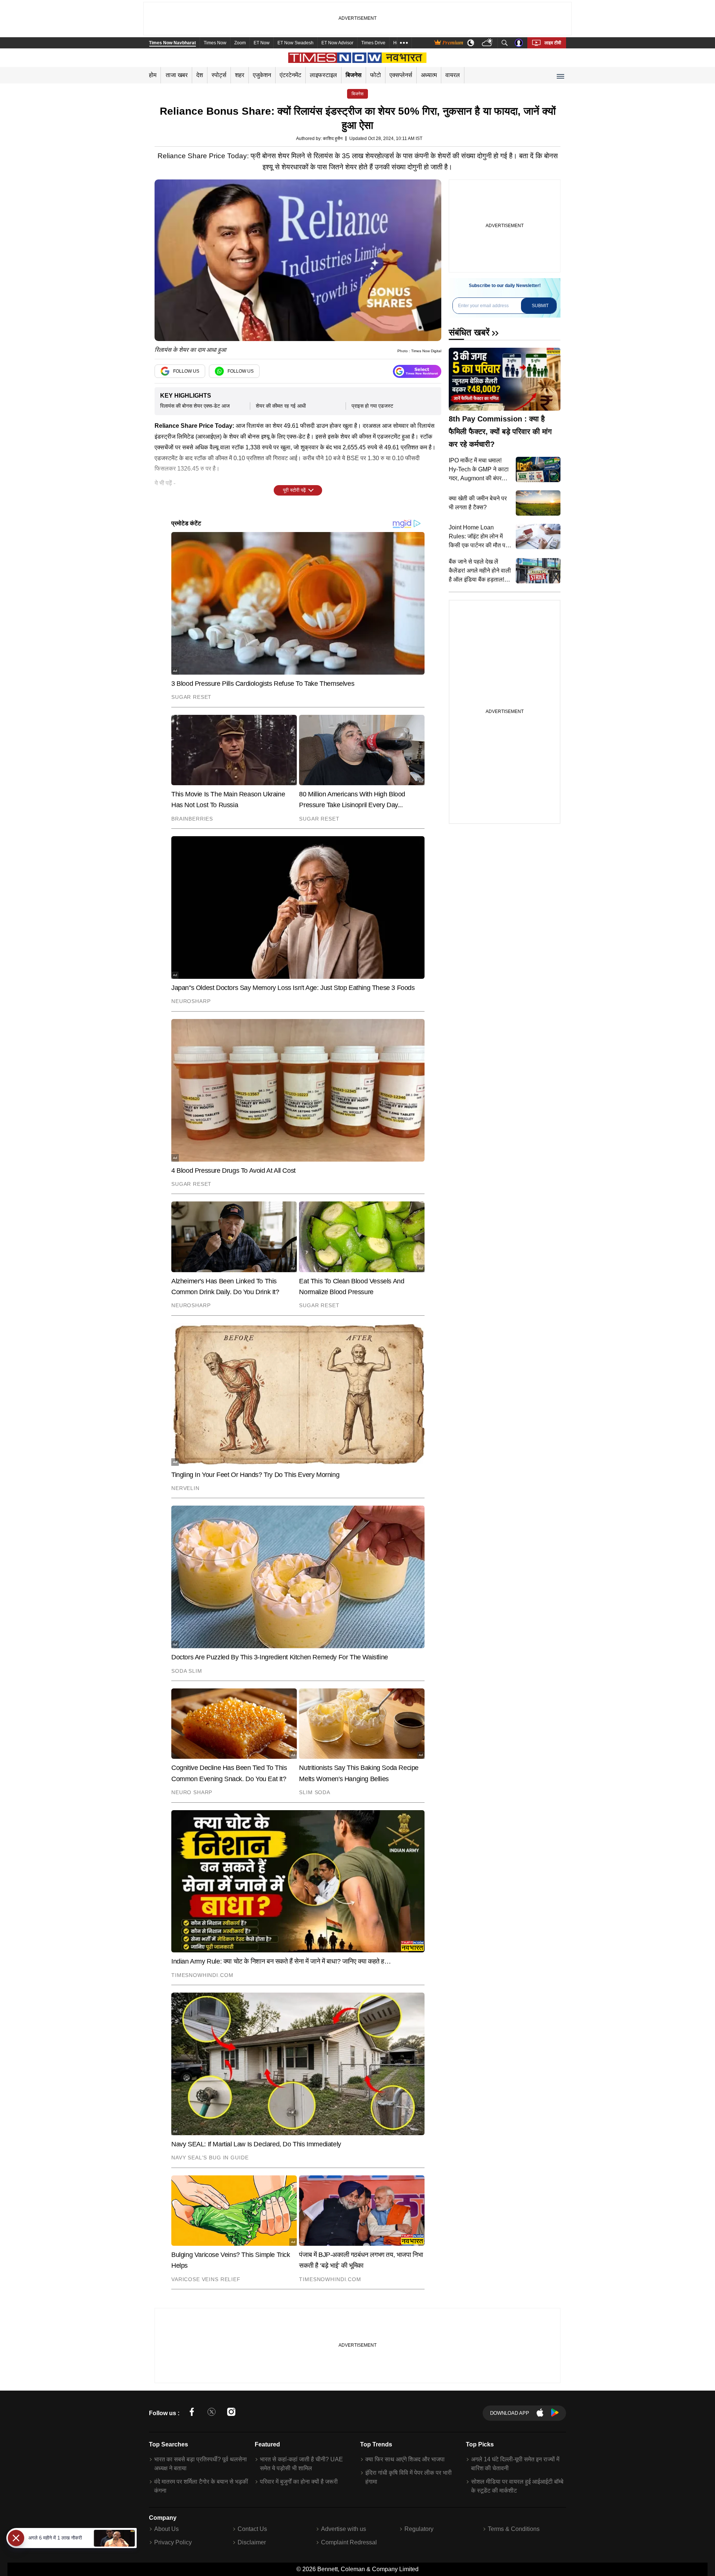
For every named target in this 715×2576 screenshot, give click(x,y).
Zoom (240, 43)
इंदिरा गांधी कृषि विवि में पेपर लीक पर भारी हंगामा (409, 2477)
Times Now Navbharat (172, 43)
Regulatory (419, 2529)
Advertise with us (344, 2529)
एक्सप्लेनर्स (401, 75)
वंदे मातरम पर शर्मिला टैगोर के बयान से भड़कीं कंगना (201, 2486)
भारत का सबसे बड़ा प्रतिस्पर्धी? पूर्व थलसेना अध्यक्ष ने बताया (201, 2464)
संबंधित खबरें (469, 332)
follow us (186, 371)
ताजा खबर (177, 75)
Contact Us (252, 2529)
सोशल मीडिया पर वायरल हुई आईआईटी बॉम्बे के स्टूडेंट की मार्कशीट (517, 2486)
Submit (540, 306)
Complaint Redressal (349, 2542)
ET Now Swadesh (295, 43)
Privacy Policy (173, 2542)
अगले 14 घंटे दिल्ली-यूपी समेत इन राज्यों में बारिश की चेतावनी (515, 2464)
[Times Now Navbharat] (358, 58)
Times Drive (373, 43)
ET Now (262, 43)
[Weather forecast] (488, 43)
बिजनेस (354, 75)
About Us (166, 2529)
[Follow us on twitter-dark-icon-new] (212, 2413)
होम (153, 75)
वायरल (453, 75)
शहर (240, 75)
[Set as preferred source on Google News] (417, 371)
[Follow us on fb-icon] (192, 2413)
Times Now (215, 43)
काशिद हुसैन (333, 138)
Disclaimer (252, 2542)
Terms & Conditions (514, 2529)
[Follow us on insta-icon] (231, 2413)
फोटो (376, 75)
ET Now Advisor (337, 43)
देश (200, 75)
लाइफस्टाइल (323, 75)
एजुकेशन (262, 75)
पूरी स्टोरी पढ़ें (294, 490)
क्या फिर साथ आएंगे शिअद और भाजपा (405, 2459)
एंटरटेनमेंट (290, 75)
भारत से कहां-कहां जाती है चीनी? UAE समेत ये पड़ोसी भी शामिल (301, 2464)
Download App (510, 2413)
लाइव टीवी (553, 43)
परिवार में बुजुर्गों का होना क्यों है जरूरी (299, 2482)
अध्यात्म (429, 75)
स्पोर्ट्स (219, 75)
